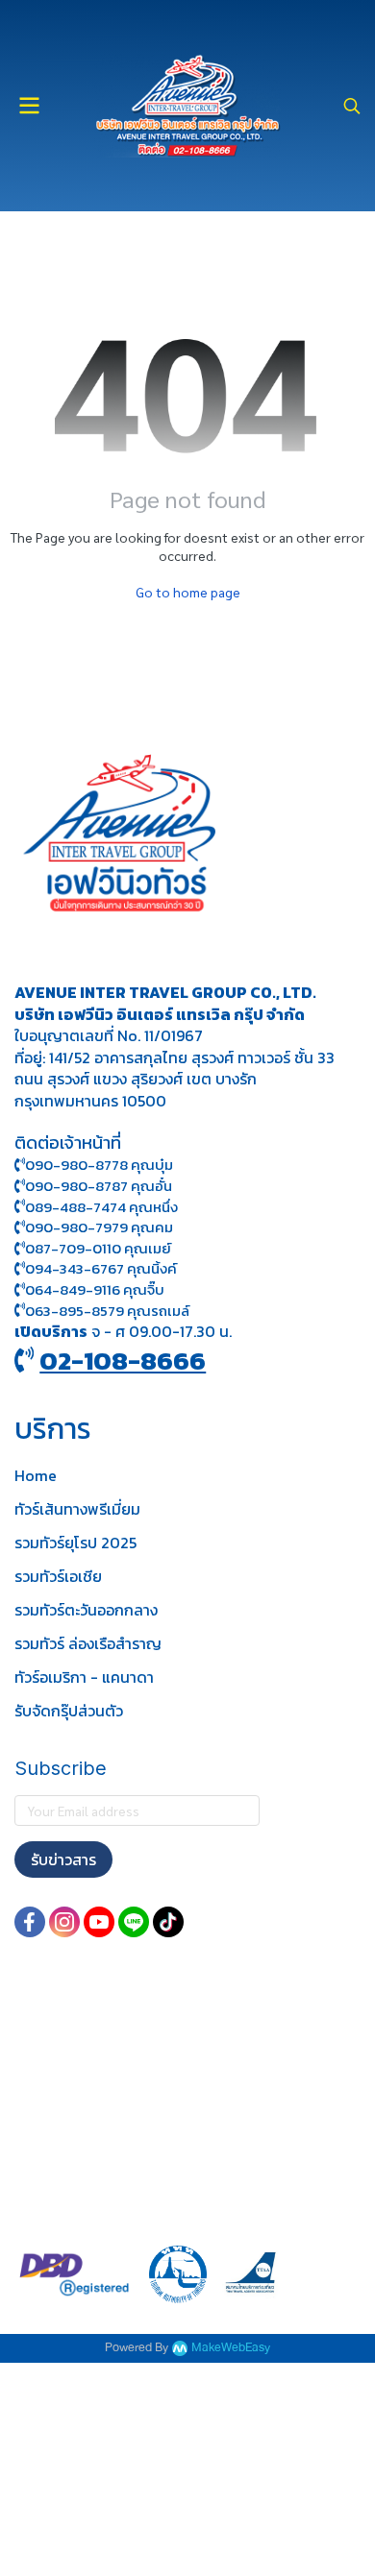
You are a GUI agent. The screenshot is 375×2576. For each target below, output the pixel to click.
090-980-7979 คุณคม (99, 1227)
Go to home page (188, 592)
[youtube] (99, 1922)
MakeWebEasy (231, 2348)
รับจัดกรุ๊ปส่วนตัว (69, 1711)
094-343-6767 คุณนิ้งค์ (101, 1268)
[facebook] (30, 1922)
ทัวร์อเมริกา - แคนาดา (84, 1677)
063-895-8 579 (75, 1311)
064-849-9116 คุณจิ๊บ (95, 1289)
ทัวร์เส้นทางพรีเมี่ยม (77, 1509)
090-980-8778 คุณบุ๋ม (99, 1165)
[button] (352, 106)
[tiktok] (168, 1922)
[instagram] (64, 1922)
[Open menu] (29, 106)
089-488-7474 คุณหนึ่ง (101, 1207)
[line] (134, 1922)
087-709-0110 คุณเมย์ (98, 1248)
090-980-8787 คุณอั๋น (99, 1186)
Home (36, 1475)
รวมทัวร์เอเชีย (58, 1576)
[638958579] (20, 1311)
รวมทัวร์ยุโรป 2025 (75, 1543)
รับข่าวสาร (63, 1859)
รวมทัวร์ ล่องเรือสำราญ (88, 1643)
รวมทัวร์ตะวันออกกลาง (86, 1610)
